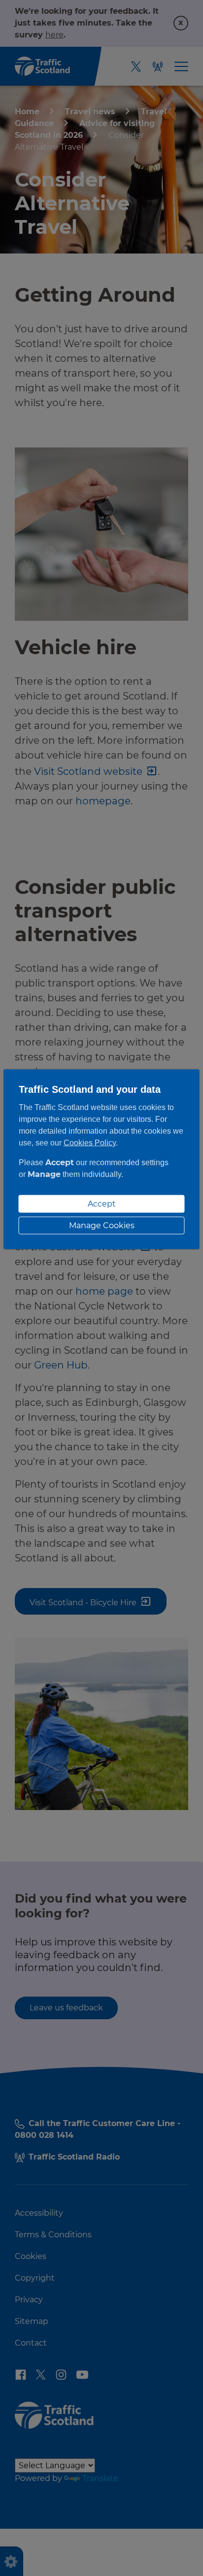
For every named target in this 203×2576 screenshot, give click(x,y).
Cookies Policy (90, 1142)
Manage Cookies (102, 1225)
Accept (102, 1203)
